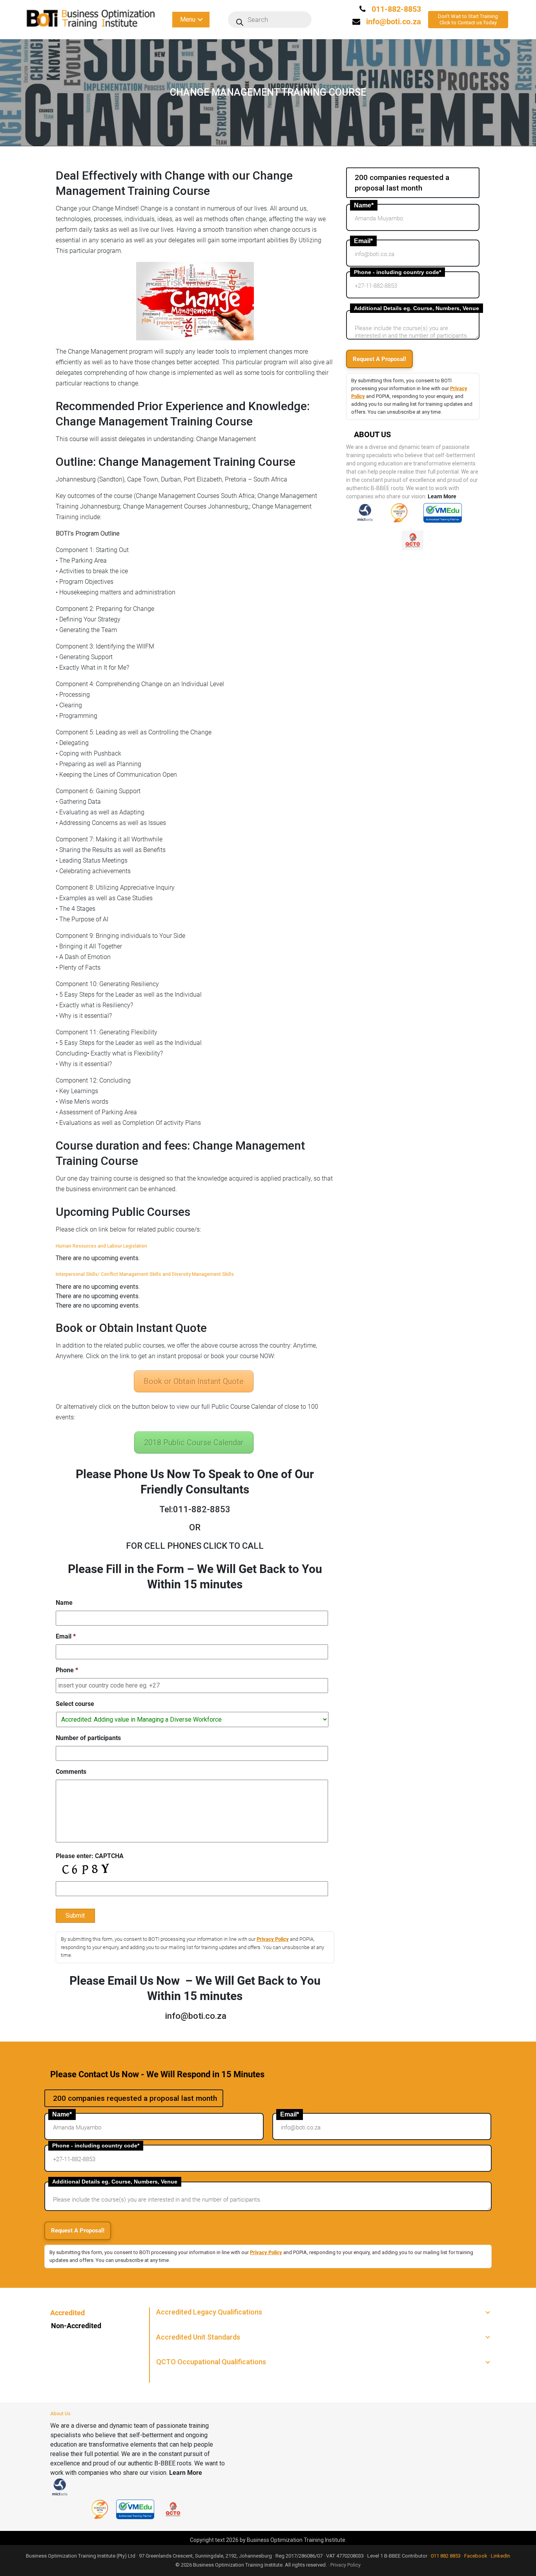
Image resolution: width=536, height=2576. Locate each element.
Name (64, 1603)
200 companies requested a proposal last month (402, 183)
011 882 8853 (446, 2556)
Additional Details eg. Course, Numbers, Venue (417, 308)
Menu (188, 19)
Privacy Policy (273, 1939)
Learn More (442, 496)
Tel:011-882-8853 (195, 1509)
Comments (71, 1772)
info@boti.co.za (394, 22)
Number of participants (88, 1738)
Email (66, 1636)
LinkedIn (500, 2556)
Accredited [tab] (67, 2313)
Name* (364, 205)
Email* (363, 241)
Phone (67, 1670)
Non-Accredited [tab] (76, 2326)
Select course (75, 1704)
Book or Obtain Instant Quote (194, 1381)
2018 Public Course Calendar (194, 1442)
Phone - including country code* (397, 272)
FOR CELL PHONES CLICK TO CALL (195, 1546)
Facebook (476, 2556)
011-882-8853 (395, 9)
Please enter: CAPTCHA (90, 1856)
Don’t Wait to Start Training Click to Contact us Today (468, 19)
